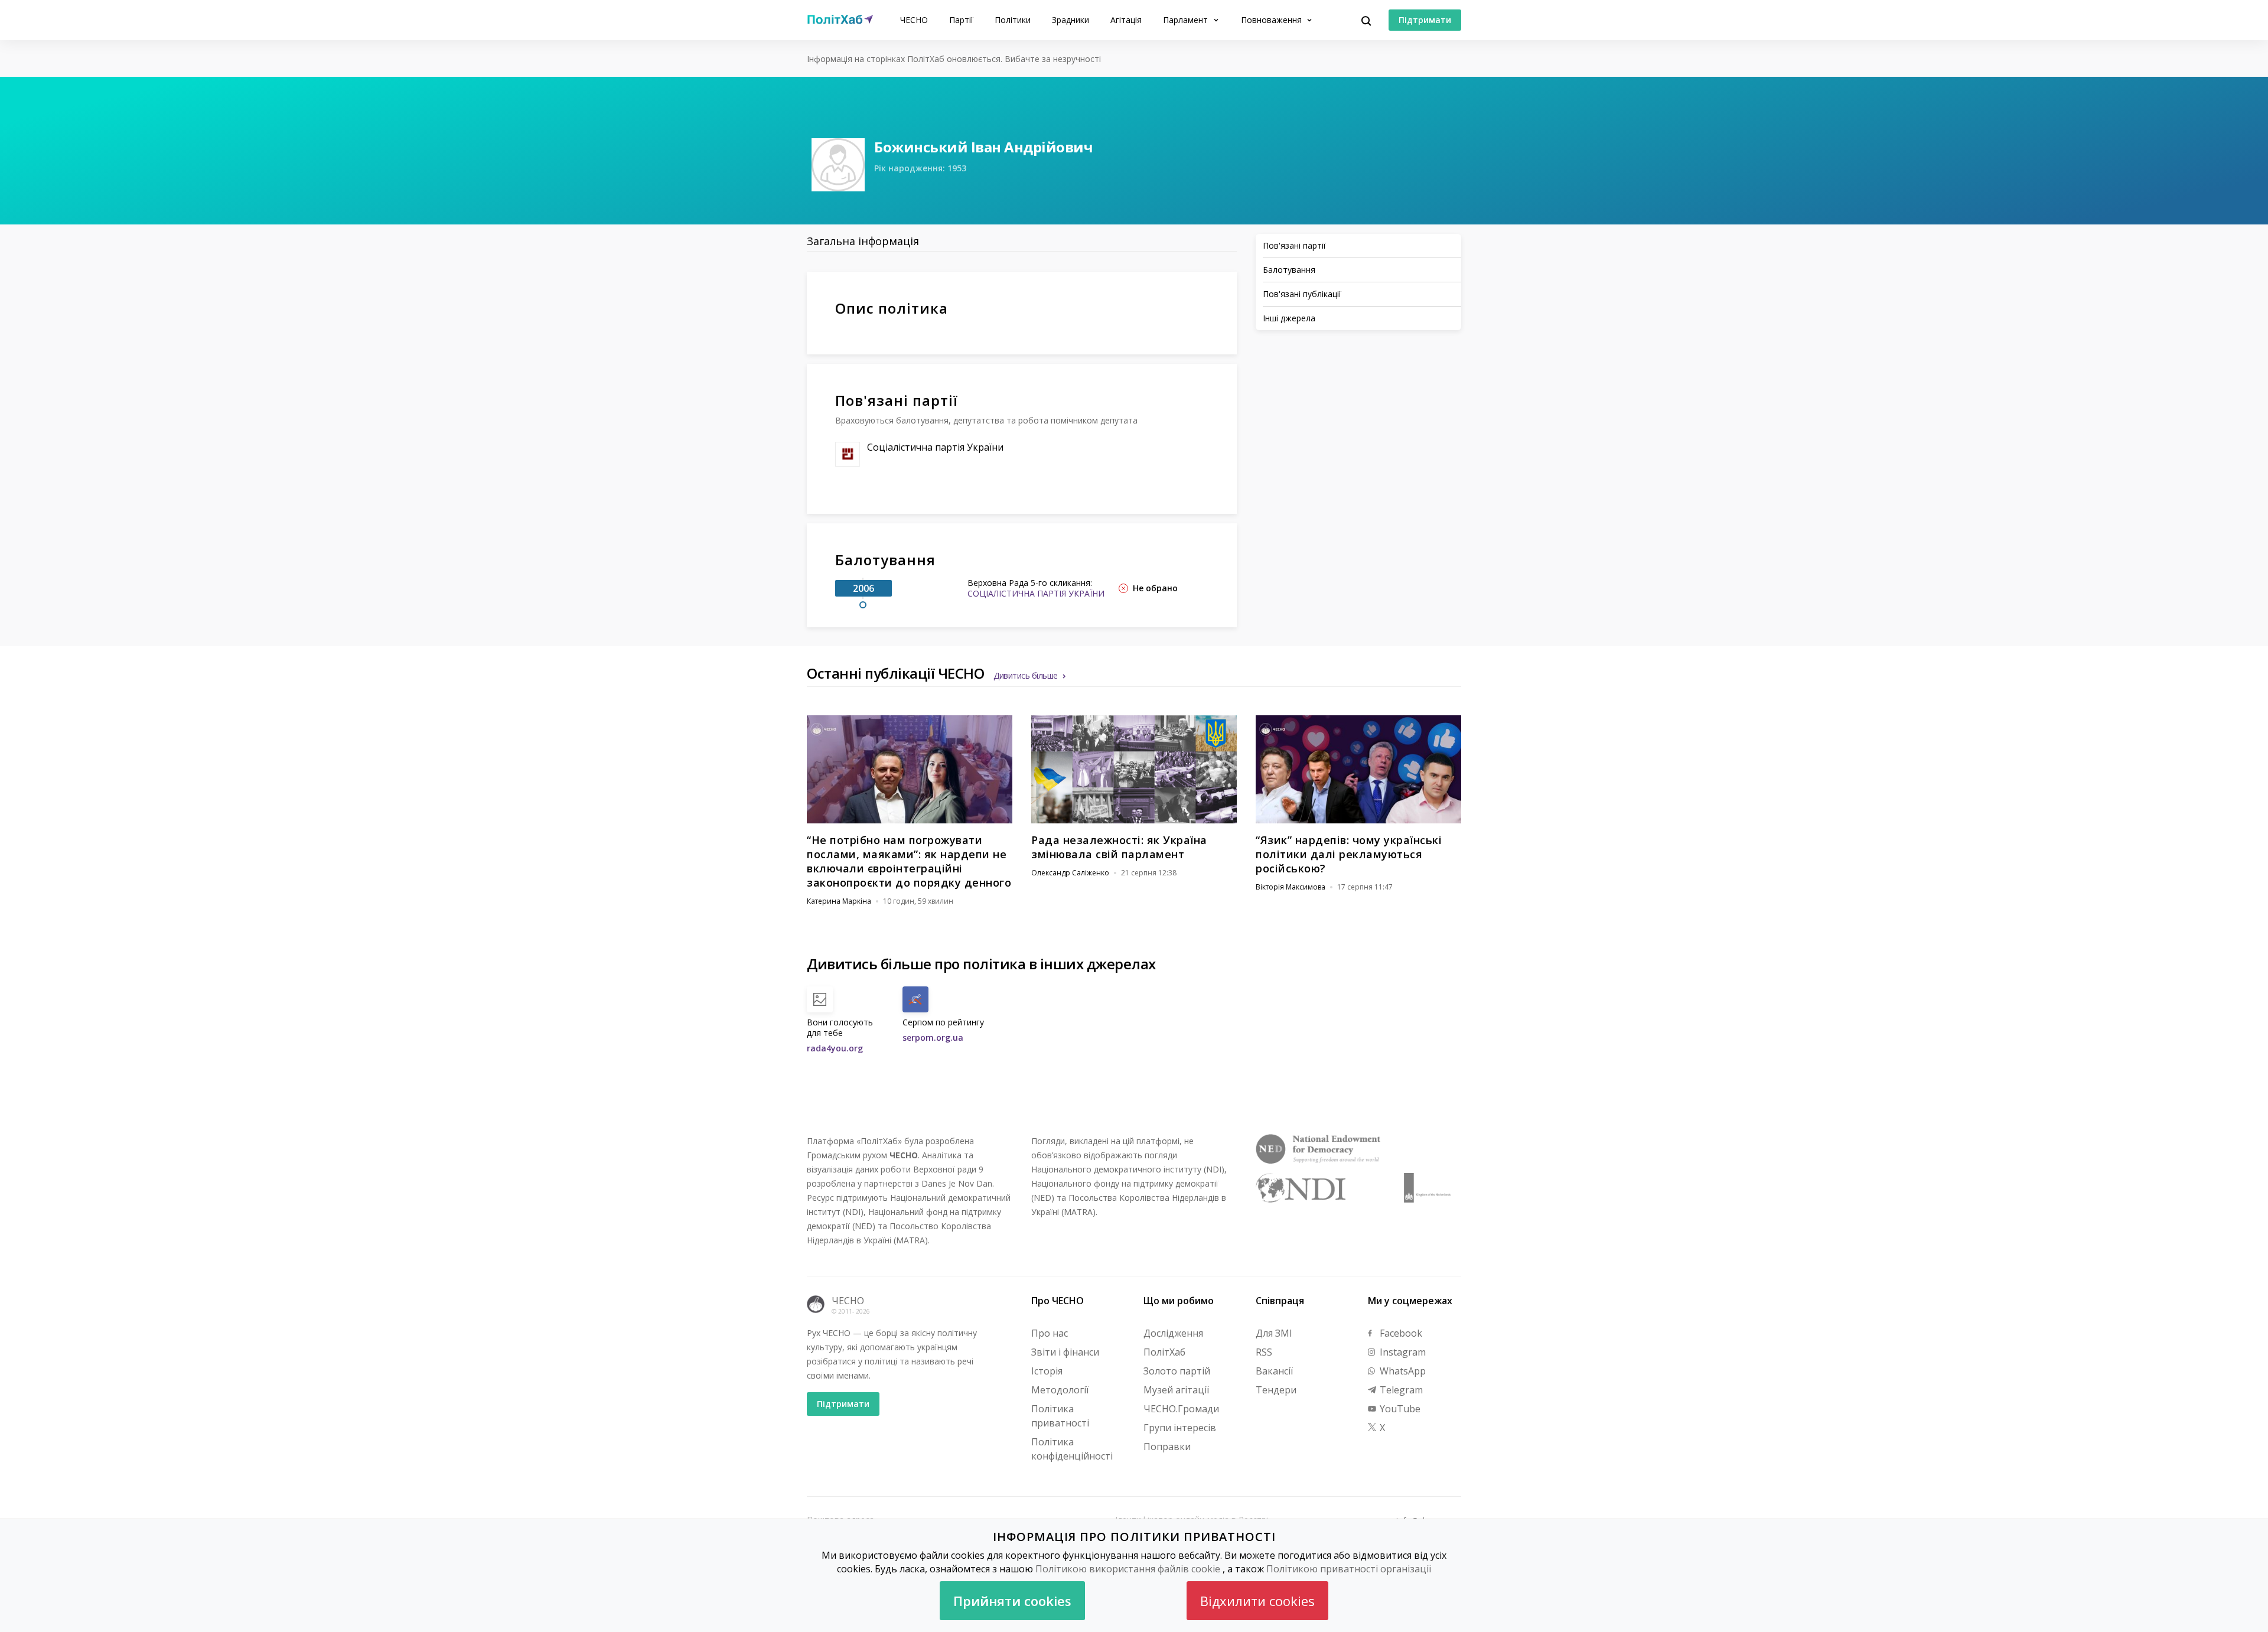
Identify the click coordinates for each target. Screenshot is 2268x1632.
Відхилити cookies (1257, 1601)
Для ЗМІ (1274, 1333)
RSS (1264, 1352)
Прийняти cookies (1012, 1601)
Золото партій (1177, 1371)
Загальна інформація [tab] (863, 241)
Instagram (1402, 1352)
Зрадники (1071, 20)
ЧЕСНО (914, 20)
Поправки (1167, 1447)
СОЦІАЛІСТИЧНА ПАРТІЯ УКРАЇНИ (1036, 593)
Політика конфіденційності (1072, 1449)
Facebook (1400, 1333)
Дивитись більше (1026, 675)
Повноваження (1273, 20)
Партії (961, 20)
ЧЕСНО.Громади (1181, 1409)
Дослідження (1173, 1333)
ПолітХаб (1164, 1352)
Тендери (1276, 1390)
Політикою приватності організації (1349, 1569)
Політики (1013, 20)
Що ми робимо (1179, 1301)
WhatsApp (1402, 1371)
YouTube (1399, 1409)
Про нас (1050, 1333)
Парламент (1187, 20)
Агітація (1126, 20)
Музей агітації (1176, 1390)
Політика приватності (1060, 1416)
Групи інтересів (1180, 1428)
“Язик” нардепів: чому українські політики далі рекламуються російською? (1349, 854)
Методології (1060, 1390)
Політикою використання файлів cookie (1128, 1569)
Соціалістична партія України (935, 447)
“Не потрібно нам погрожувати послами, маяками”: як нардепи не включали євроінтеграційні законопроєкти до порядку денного (909, 861)
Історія (1047, 1371)
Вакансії (1274, 1371)
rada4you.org (835, 1048)
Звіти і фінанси (1065, 1352)
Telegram (1400, 1390)
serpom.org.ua (933, 1037)
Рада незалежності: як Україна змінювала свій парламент (1119, 847)
